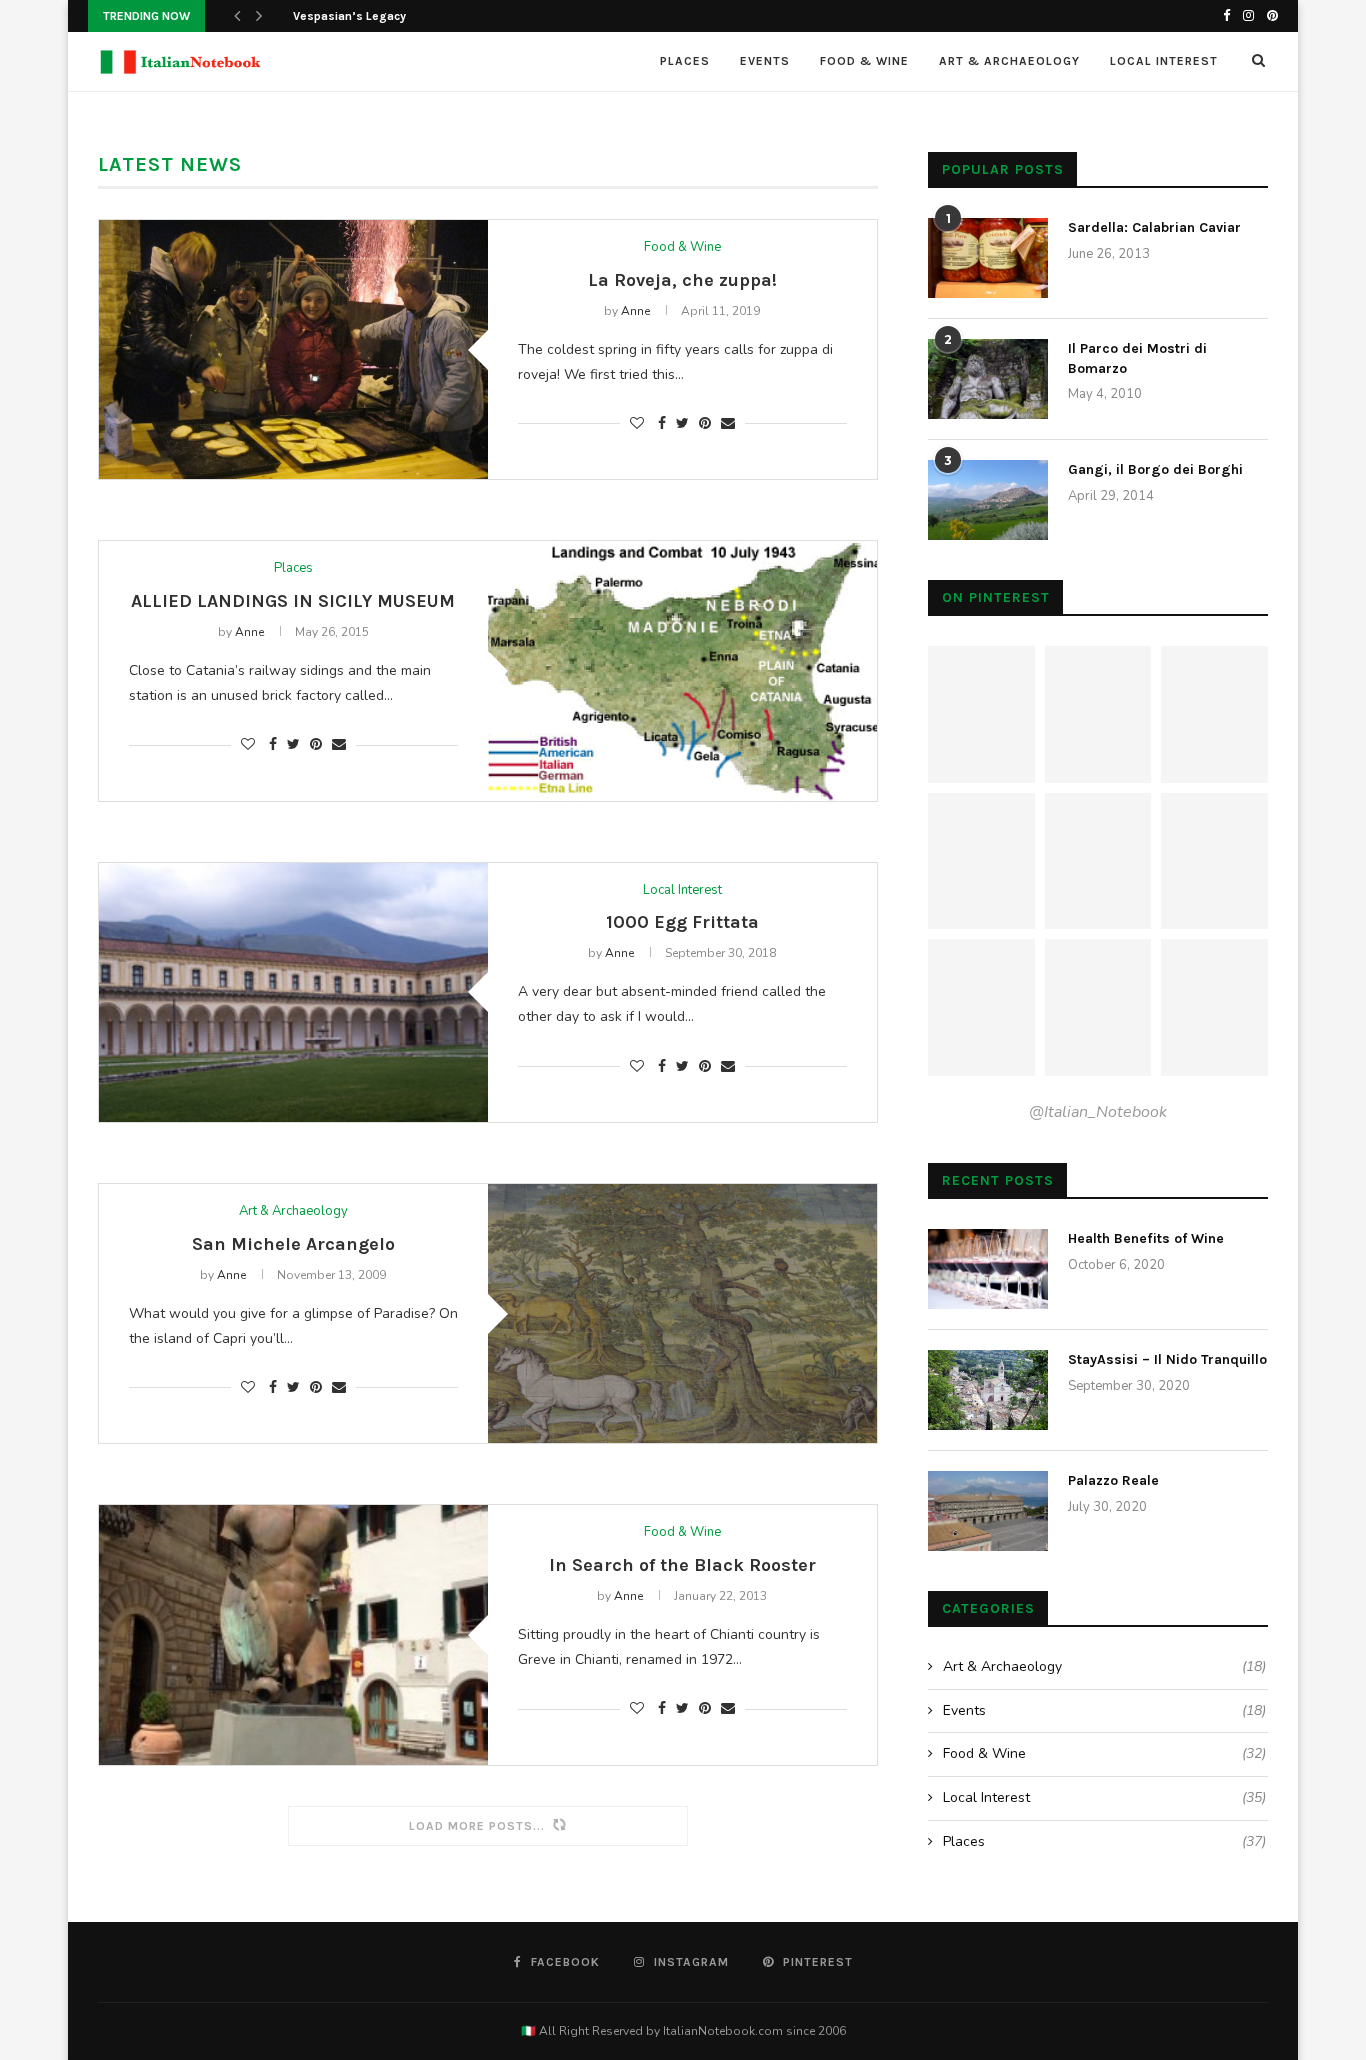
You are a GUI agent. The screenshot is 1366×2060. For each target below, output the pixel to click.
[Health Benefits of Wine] (988, 1269)
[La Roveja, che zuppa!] (293, 349)
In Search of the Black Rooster (682, 1565)
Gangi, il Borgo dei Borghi (1155, 469)
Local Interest (1164, 61)
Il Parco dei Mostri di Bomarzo (1137, 358)
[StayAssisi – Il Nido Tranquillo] (988, 1390)
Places (685, 61)
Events (765, 61)
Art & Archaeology (1009, 61)
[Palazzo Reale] (988, 1511)
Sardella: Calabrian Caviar (1154, 227)
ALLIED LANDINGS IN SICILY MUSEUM (293, 601)
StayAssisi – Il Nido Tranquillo (1167, 1359)
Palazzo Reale (1113, 1480)
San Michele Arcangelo (293, 1244)
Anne (635, 311)
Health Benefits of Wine (1146, 1238)
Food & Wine (864, 61)
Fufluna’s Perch (293, 1886)
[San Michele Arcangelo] (682, 1313)
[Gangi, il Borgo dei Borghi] (988, 500)
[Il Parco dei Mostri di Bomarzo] (988, 379)
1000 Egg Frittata (682, 922)
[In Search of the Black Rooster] (293, 1634)
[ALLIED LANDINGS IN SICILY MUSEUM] (682, 670)
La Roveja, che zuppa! (682, 280)
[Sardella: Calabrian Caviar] (988, 258)
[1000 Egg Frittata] (293, 992)
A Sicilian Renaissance (356, 16)
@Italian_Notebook (1098, 1112)
